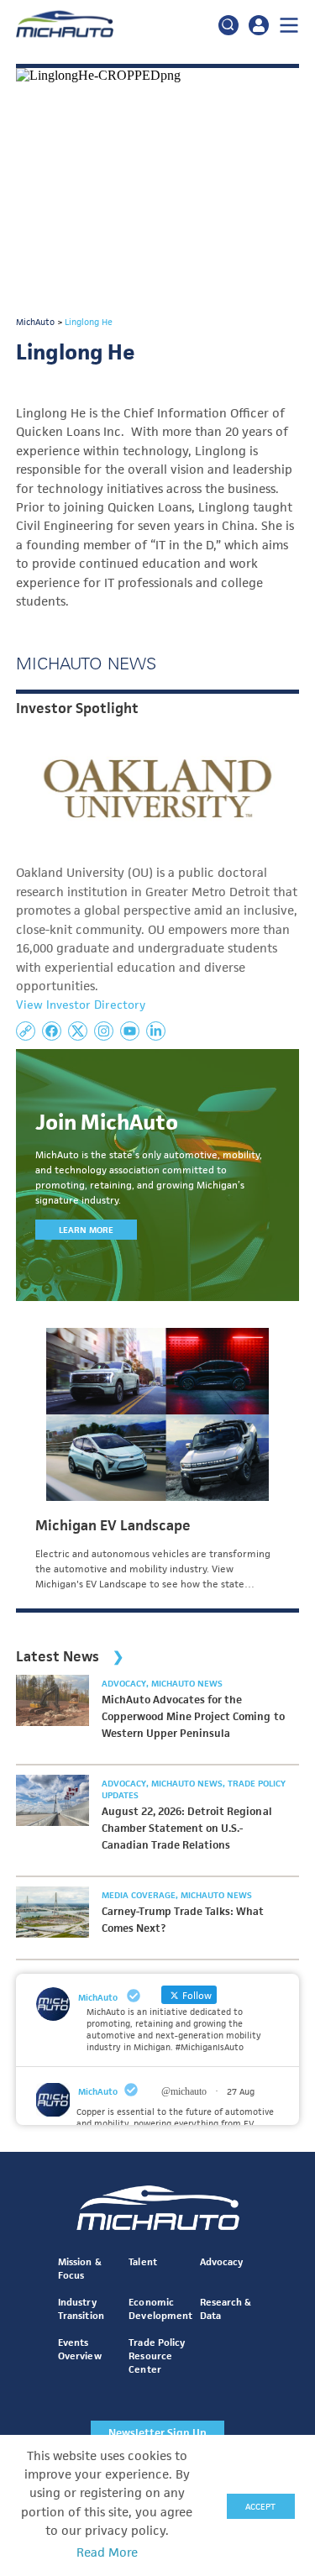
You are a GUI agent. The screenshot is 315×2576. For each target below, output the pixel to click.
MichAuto (98, 2091)
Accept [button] (260, 2506)
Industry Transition (81, 2308)
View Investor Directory (81, 1005)
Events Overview (79, 2349)
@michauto (184, 2091)
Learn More (86, 1230)
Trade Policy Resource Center (156, 2356)
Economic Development (160, 2308)
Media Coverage (140, 1895)
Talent (142, 2261)
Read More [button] (107, 2552)
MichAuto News (187, 1683)
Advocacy (125, 1683)
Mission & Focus (79, 2268)
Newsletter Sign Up (157, 2433)
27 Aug (241, 2091)
